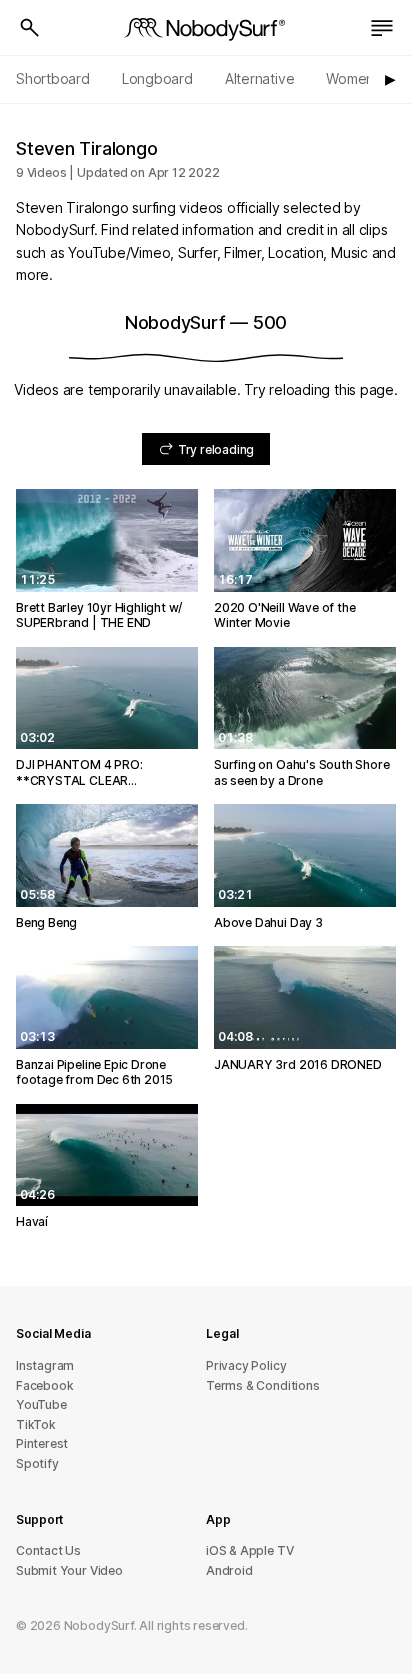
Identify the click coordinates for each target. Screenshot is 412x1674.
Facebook (44, 1385)
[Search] (30, 28)
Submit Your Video (69, 1570)
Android (229, 1570)
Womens (353, 78)
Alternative (260, 78)
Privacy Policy (246, 1365)
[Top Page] (206, 28)
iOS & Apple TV (249, 1550)
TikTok (36, 1424)
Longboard (157, 78)
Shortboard (53, 78)
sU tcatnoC (48, 1550)
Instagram (45, 1365)
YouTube (41, 1404)
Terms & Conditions (263, 1385)
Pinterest (42, 1443)
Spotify (37, 1463)
